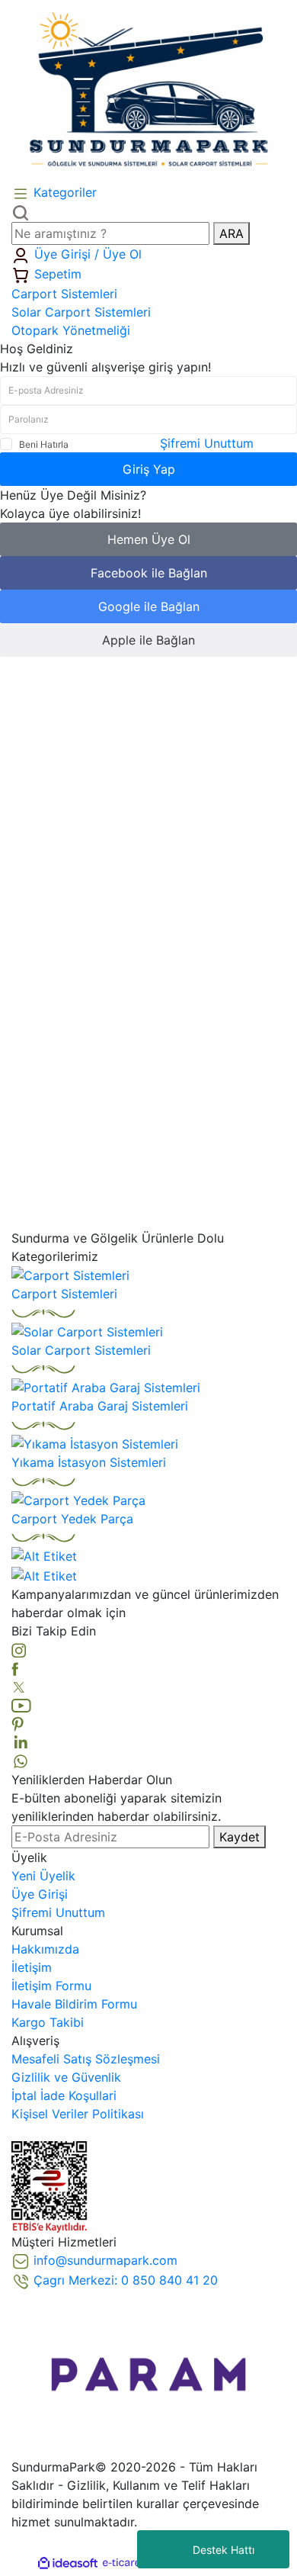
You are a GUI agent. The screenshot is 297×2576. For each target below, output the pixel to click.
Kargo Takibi (48, 2022)
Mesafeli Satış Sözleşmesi (86, 2059)
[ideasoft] (68, 2563)
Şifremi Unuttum (207, 443)
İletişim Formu (51, 1986)
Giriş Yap (149, 469)
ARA (232, 233)
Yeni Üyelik (43, 1876)
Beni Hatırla (44, 444)
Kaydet (240, 1837)
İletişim (32, 1967)
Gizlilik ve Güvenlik (66, 2077)
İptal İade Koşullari (64, 2095)
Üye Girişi (40, 1894)
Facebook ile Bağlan (149, 573)
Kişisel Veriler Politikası (78, 2114)
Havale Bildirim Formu (74, 2004)
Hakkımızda (45, 1949)
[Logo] (148, 90)
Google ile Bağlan (149, 606)
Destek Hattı (224, 2550)
